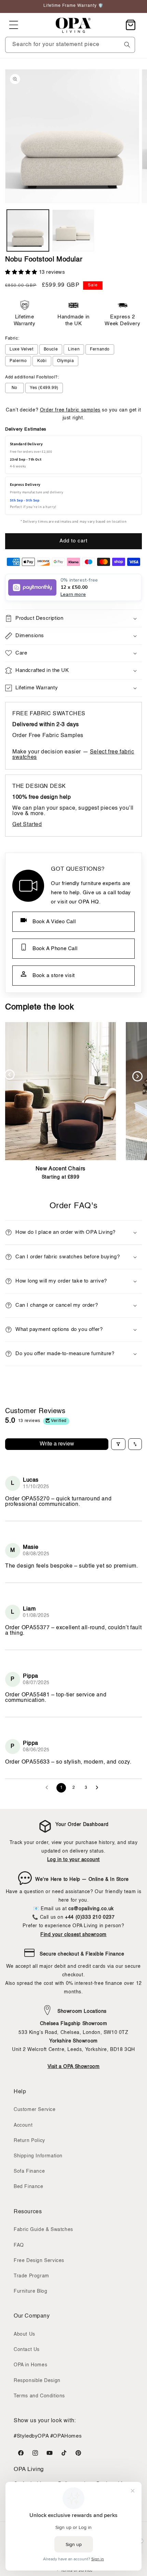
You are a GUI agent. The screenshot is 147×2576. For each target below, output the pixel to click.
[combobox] (70, 45)
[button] (14, 25)
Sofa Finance (29, 2171)
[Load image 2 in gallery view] (73, 231)
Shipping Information (38, 2156)
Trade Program (31, 2276)
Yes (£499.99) (44, 388)
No (15, 388)
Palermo (18, 361)
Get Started (27, 825)
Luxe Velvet (22, 349)
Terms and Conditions (39, 2396)
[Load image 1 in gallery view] (28, 231)
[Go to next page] (99, 1788)
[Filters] (118, 1444)
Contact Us (27, 2350)
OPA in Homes (30, 2365)
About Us (24, 2334)
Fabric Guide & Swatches (43, 2230)
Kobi (42, 361)
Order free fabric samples (70, 410)
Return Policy (29, 2141)
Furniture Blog (30, 2291)
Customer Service (35, 2110)
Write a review (57, 1444)
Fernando (100, 349)
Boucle (51, 349)
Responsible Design (37, 2381)
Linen (74, 349)
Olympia (65, 361)
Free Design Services (39, 2261)
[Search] (127, 45)
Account (23, 2125)
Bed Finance (29, 2187)
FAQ (19, 2245)
